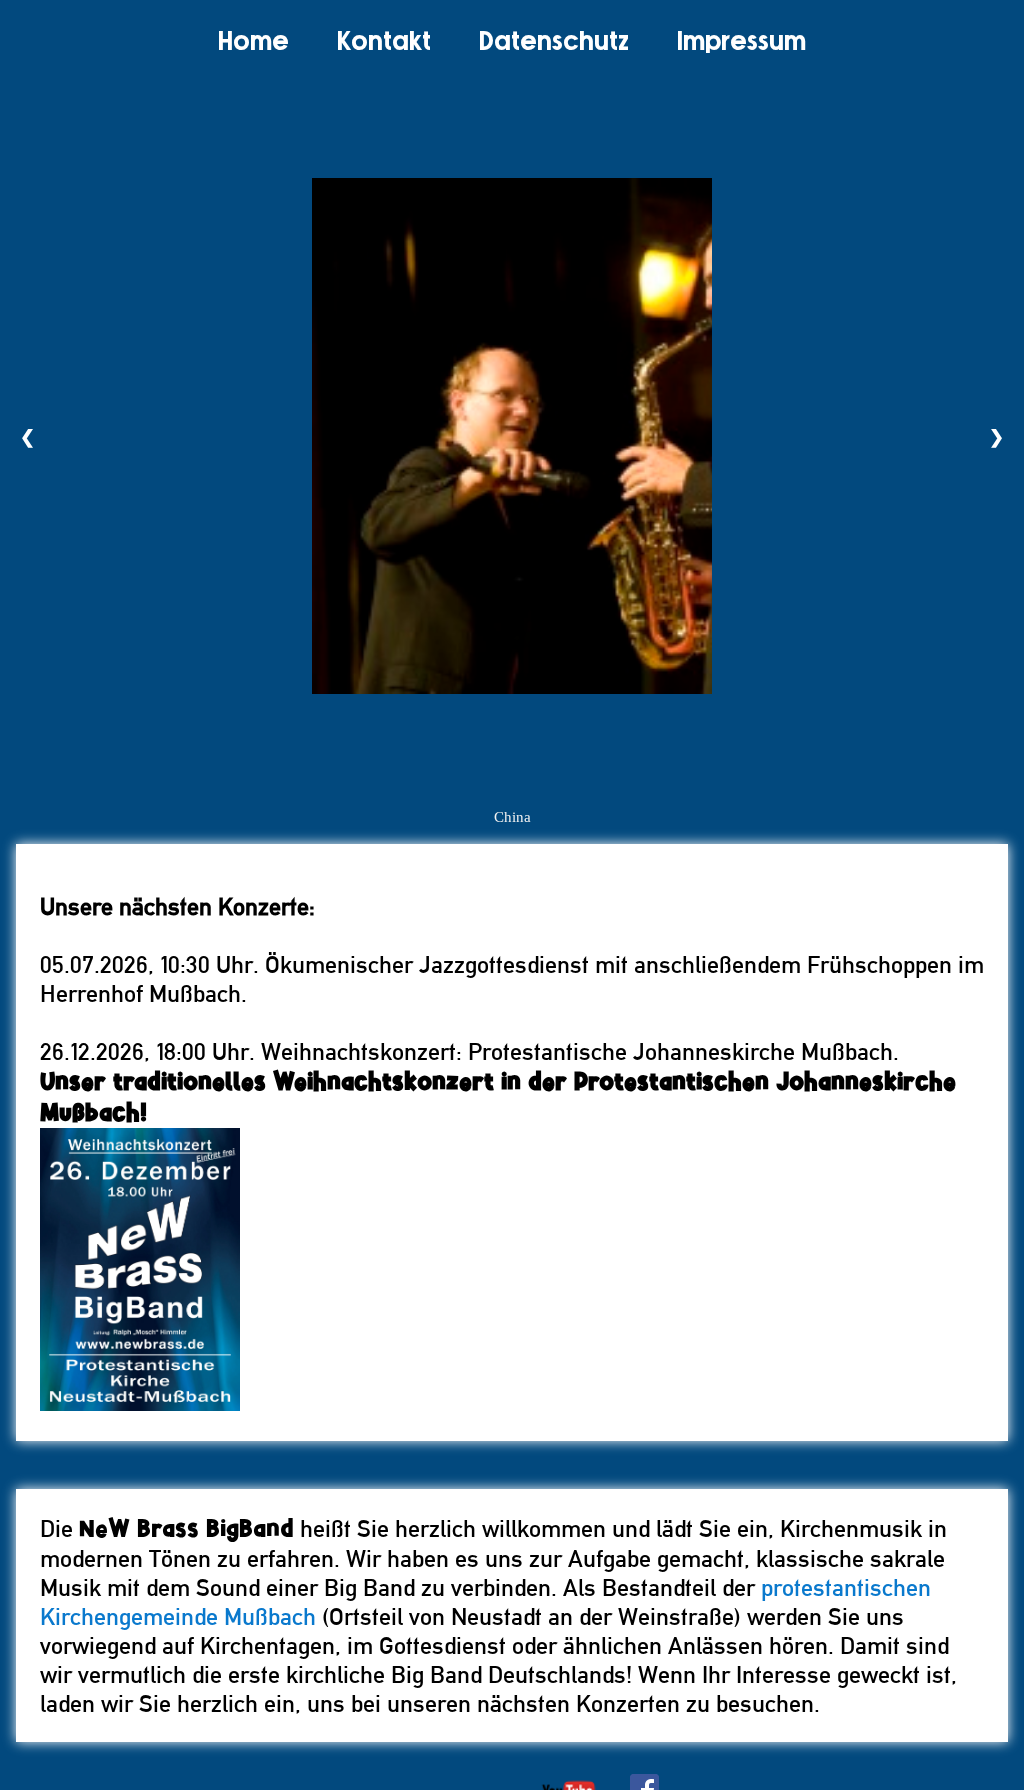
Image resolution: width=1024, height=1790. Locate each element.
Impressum (741, 43)
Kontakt (384, 43)
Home (253, 43)
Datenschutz (554, 43)
